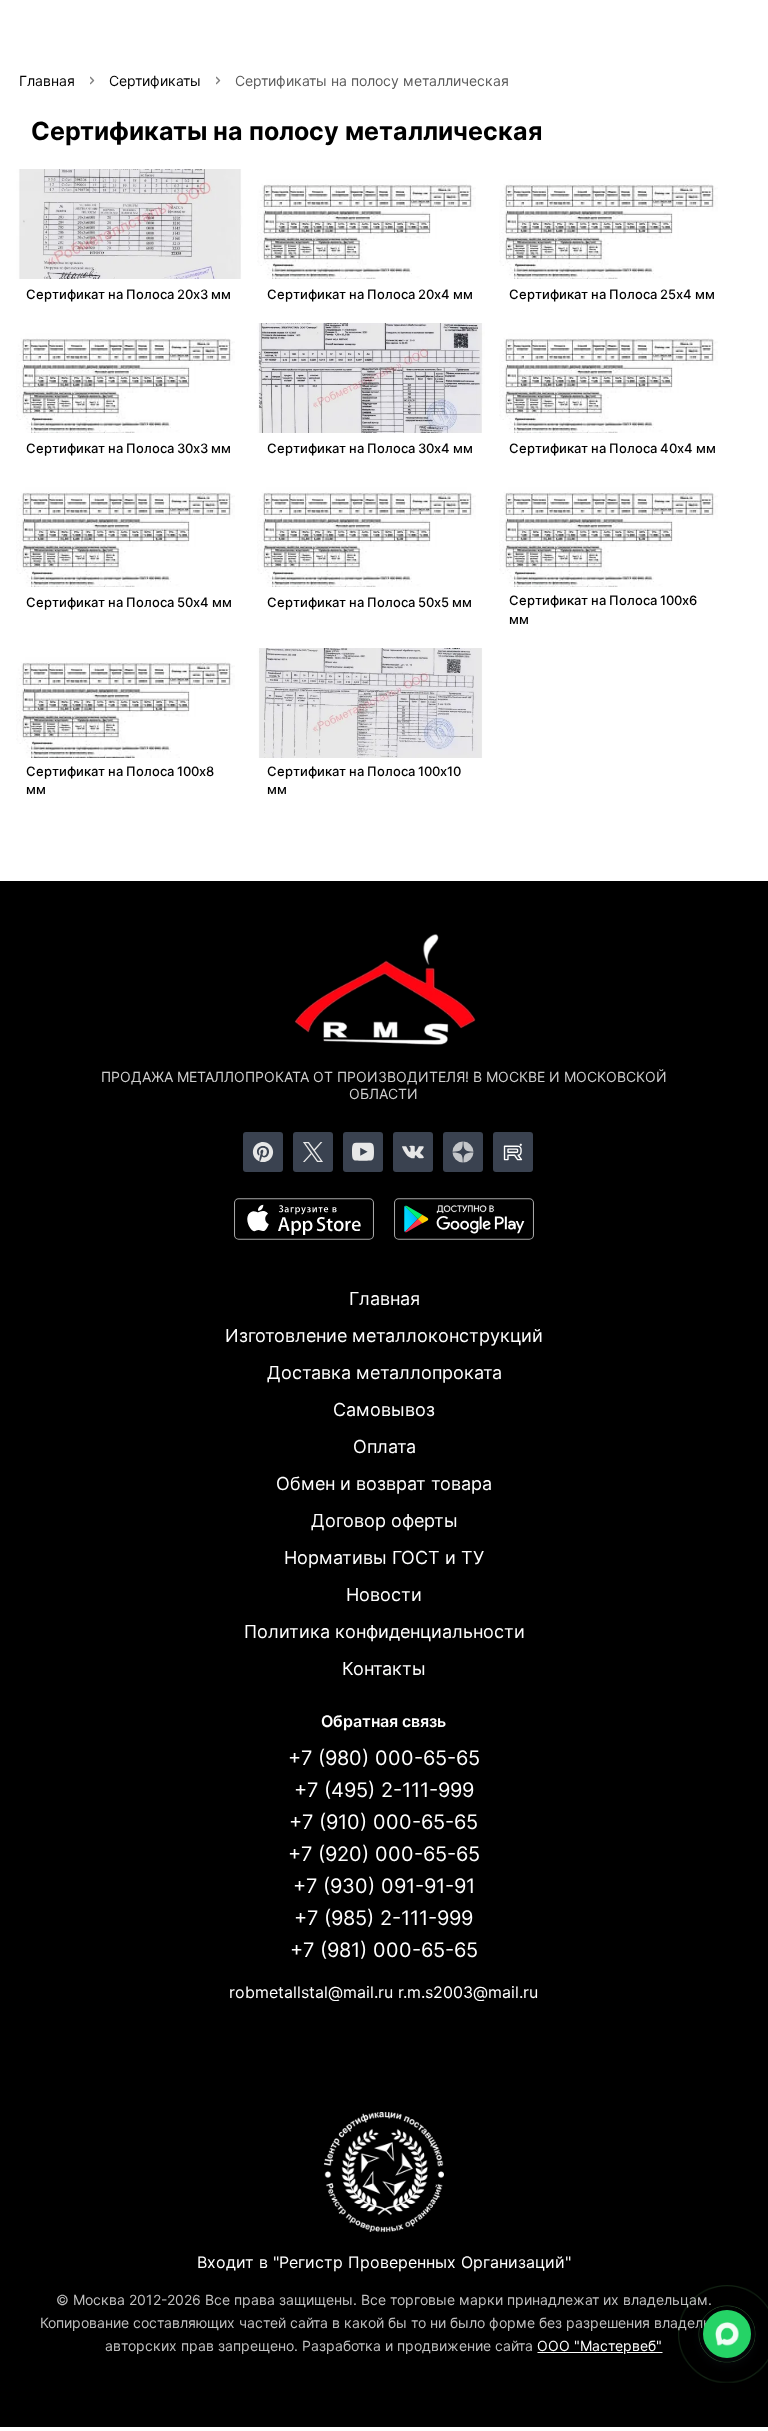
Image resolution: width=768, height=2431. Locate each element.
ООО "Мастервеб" (599, 2345)
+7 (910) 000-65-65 (383, 1822)
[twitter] (313, 1152)
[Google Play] (464, 1219)
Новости (384, 1594)
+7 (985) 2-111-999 (383, 1918)
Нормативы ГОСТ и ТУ (384, 1557)
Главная (384, 1298)
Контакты (384, 1668)
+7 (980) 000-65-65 (384, 1758)
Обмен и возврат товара (384, 1483)
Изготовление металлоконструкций (384, 1335)
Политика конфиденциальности (384, 1631)
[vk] (413, 1152)
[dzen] (463, 1152)
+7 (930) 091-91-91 (384, 1886)
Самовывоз (384, 1409)
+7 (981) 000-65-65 (384, 1950)
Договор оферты (384, 1520)
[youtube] (363, 1152)
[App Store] (304, 1219)
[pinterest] (263, 1152)
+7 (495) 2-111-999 (384, 1790)
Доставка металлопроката (384, 1372)
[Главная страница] (384, 993)
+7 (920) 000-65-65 (384, 1854)
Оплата (384, 1446)
